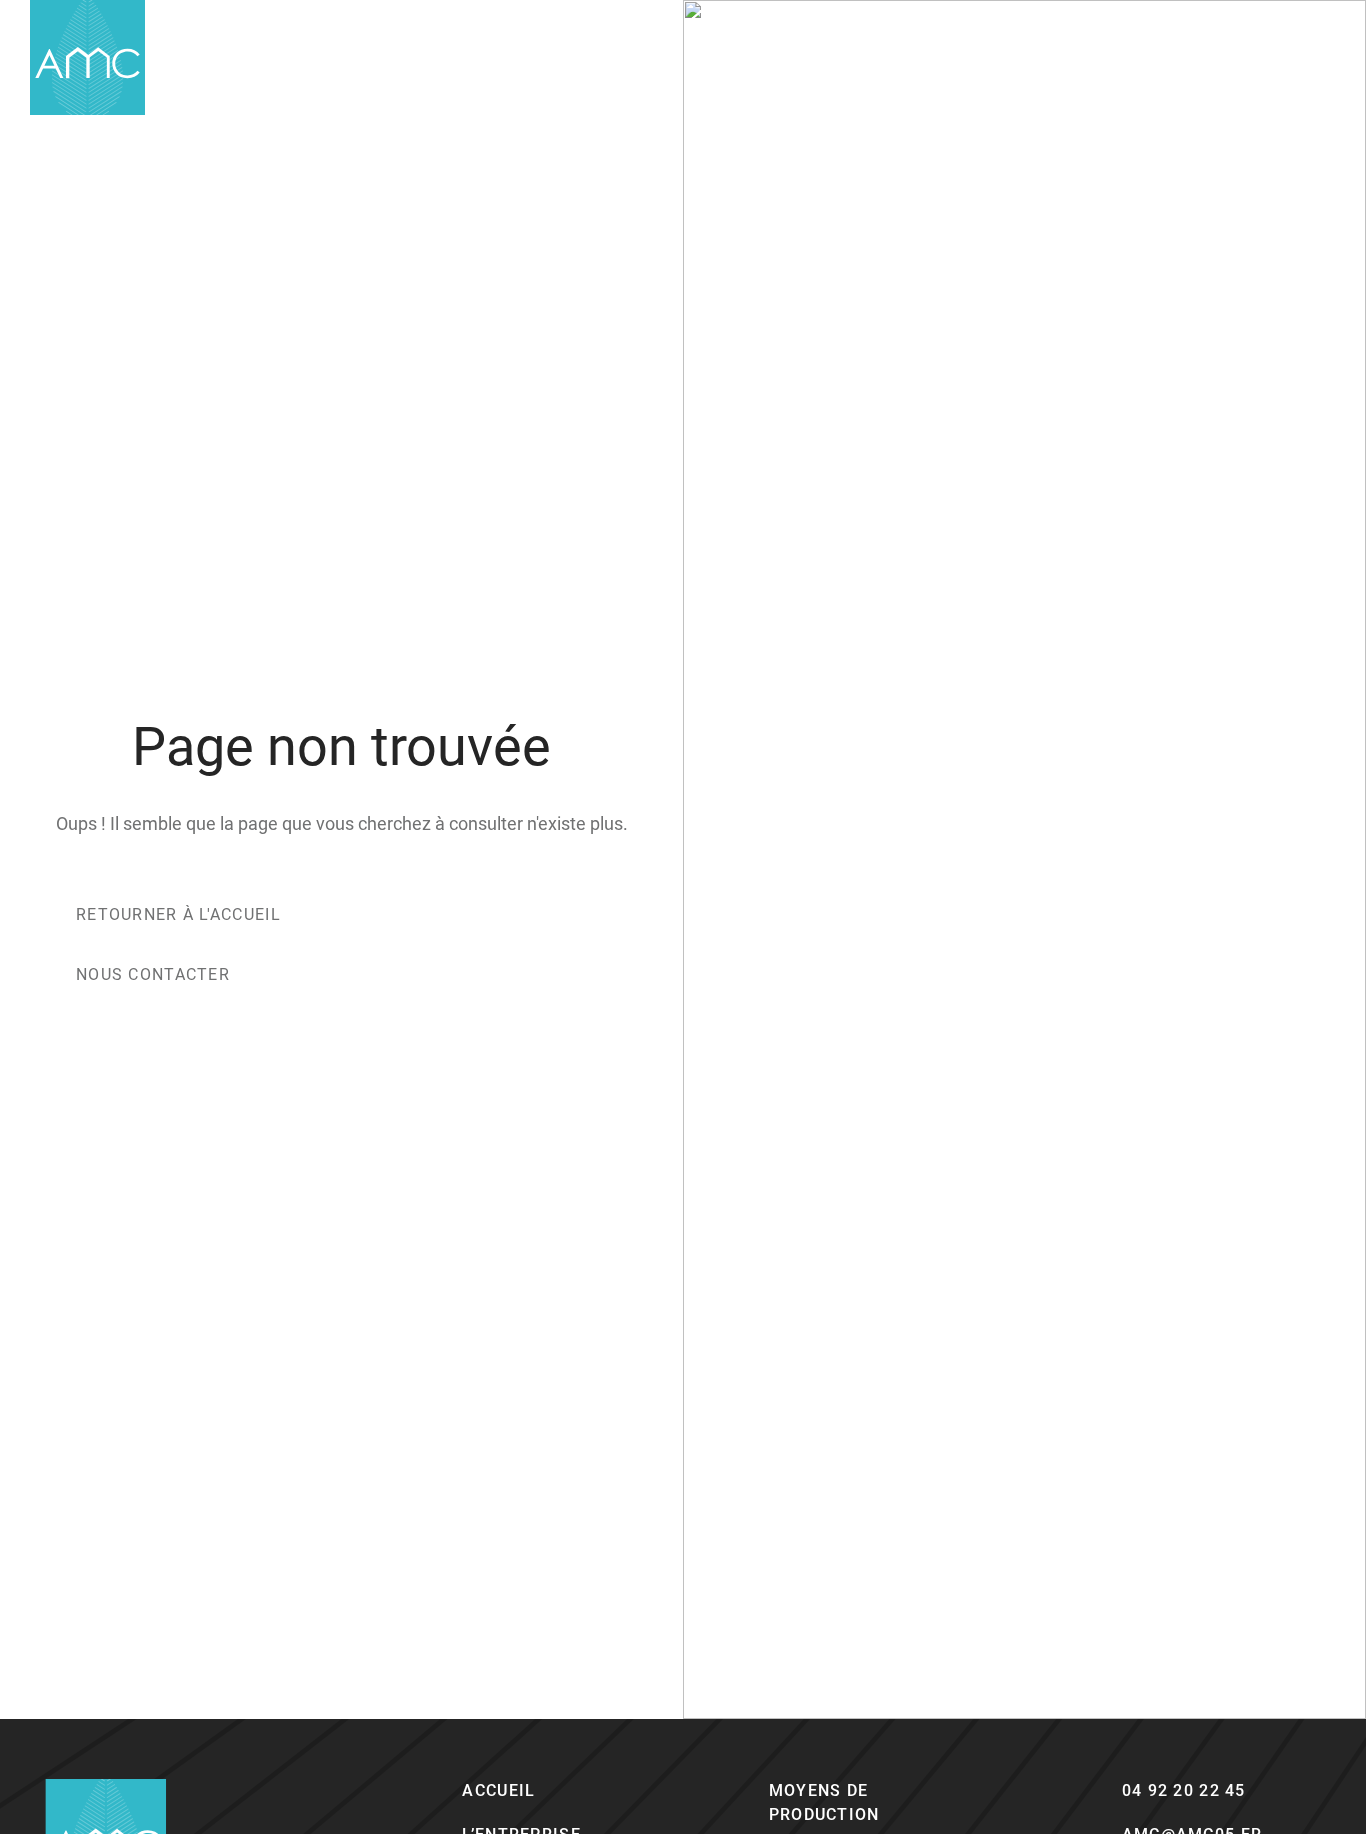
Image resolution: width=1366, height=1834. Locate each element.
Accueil (498, 1790)
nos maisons (1013, 57)
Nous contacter (153, 974)
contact (1135, 57)
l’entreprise (877, 57)
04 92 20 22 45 (1184, 1790)
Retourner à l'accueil (178, 914)
